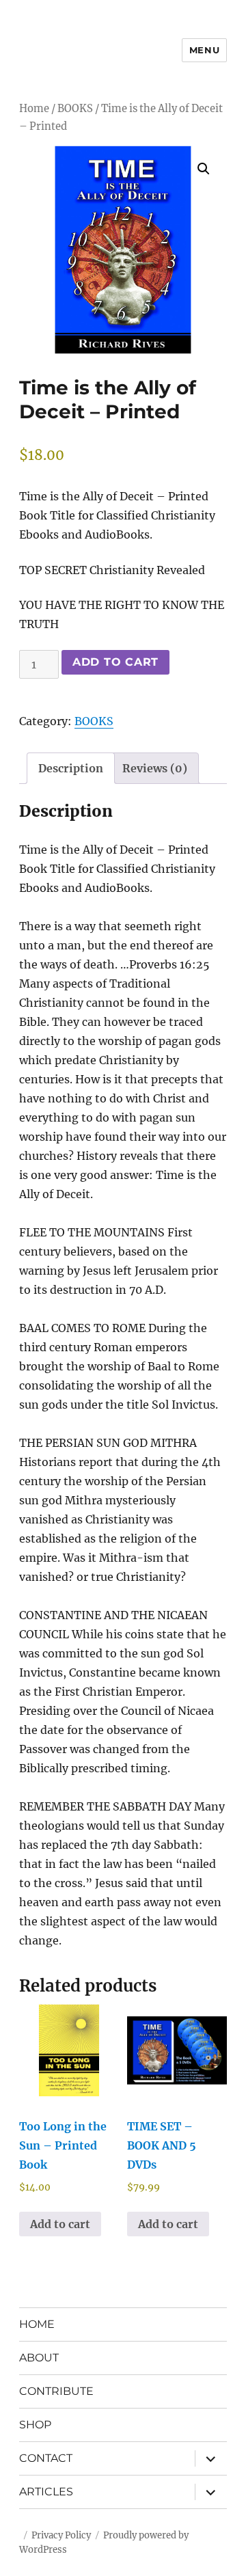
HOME (37, 2324)
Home (34, 109)
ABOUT (39, 2358)
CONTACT (46, 2458)
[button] (204, 169)
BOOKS (75, 109)
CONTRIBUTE (56, 2391)
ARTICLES (46, 2492)
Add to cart (115, 662)
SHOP (35, 2425)
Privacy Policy (61, 2535)
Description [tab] (71, 768)
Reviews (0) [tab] (155, 768)
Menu (204, 50)
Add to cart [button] (60, 2224)
